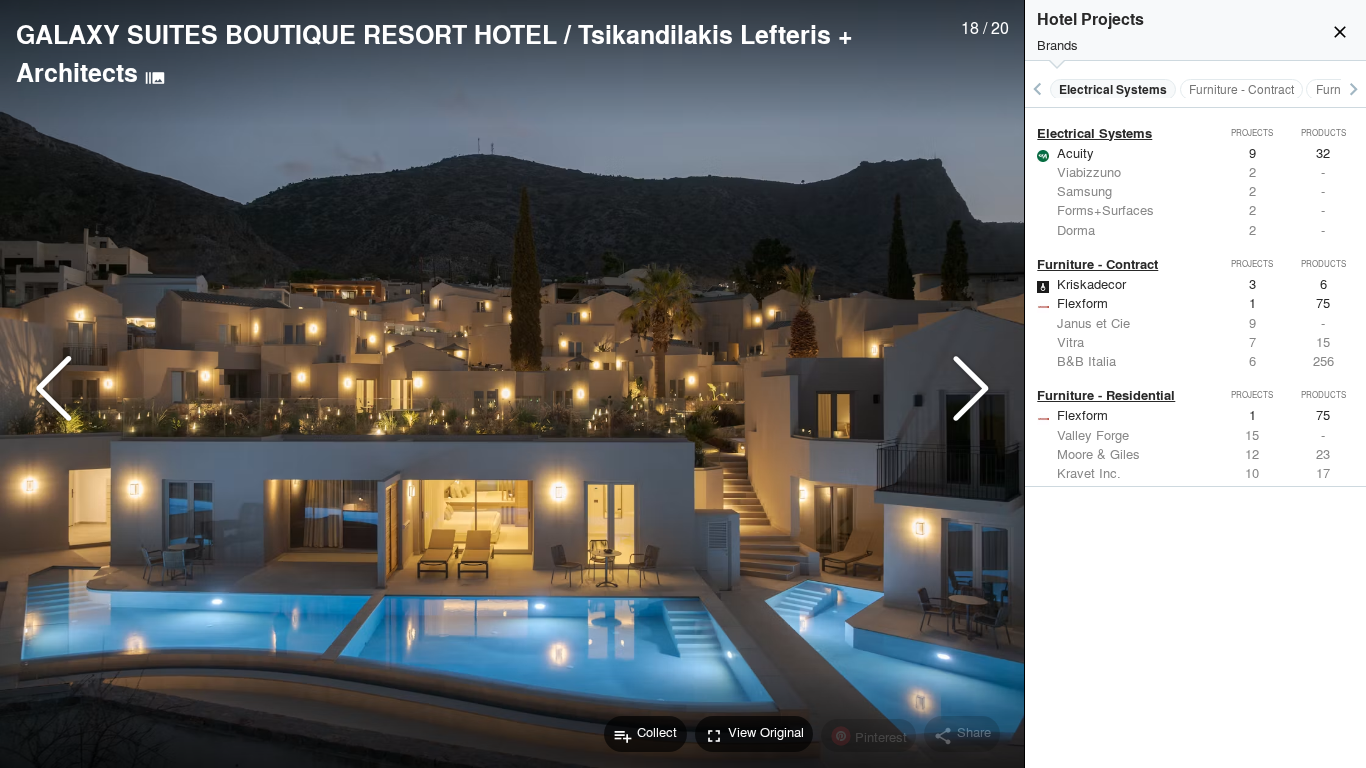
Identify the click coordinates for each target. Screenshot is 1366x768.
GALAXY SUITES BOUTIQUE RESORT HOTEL (286, 34)
